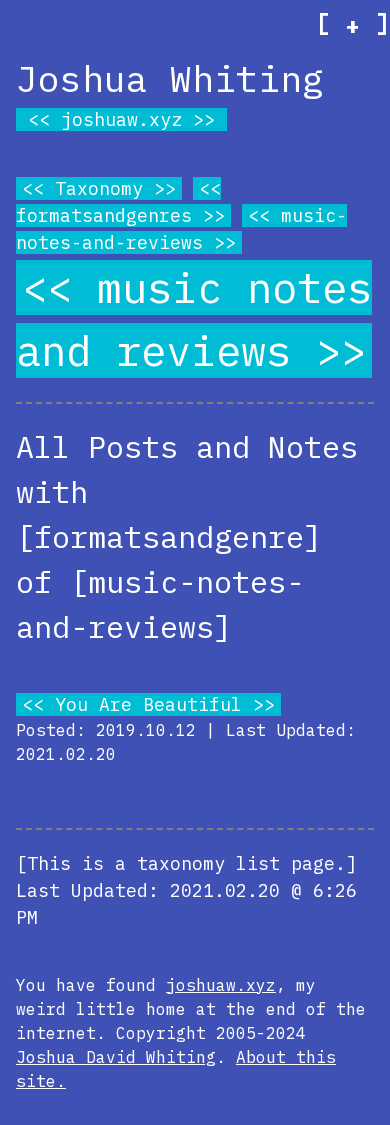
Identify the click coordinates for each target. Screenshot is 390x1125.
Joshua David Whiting (116, 1057)
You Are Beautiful (148, 704)
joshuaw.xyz (121, 119)
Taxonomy (99, 188)
